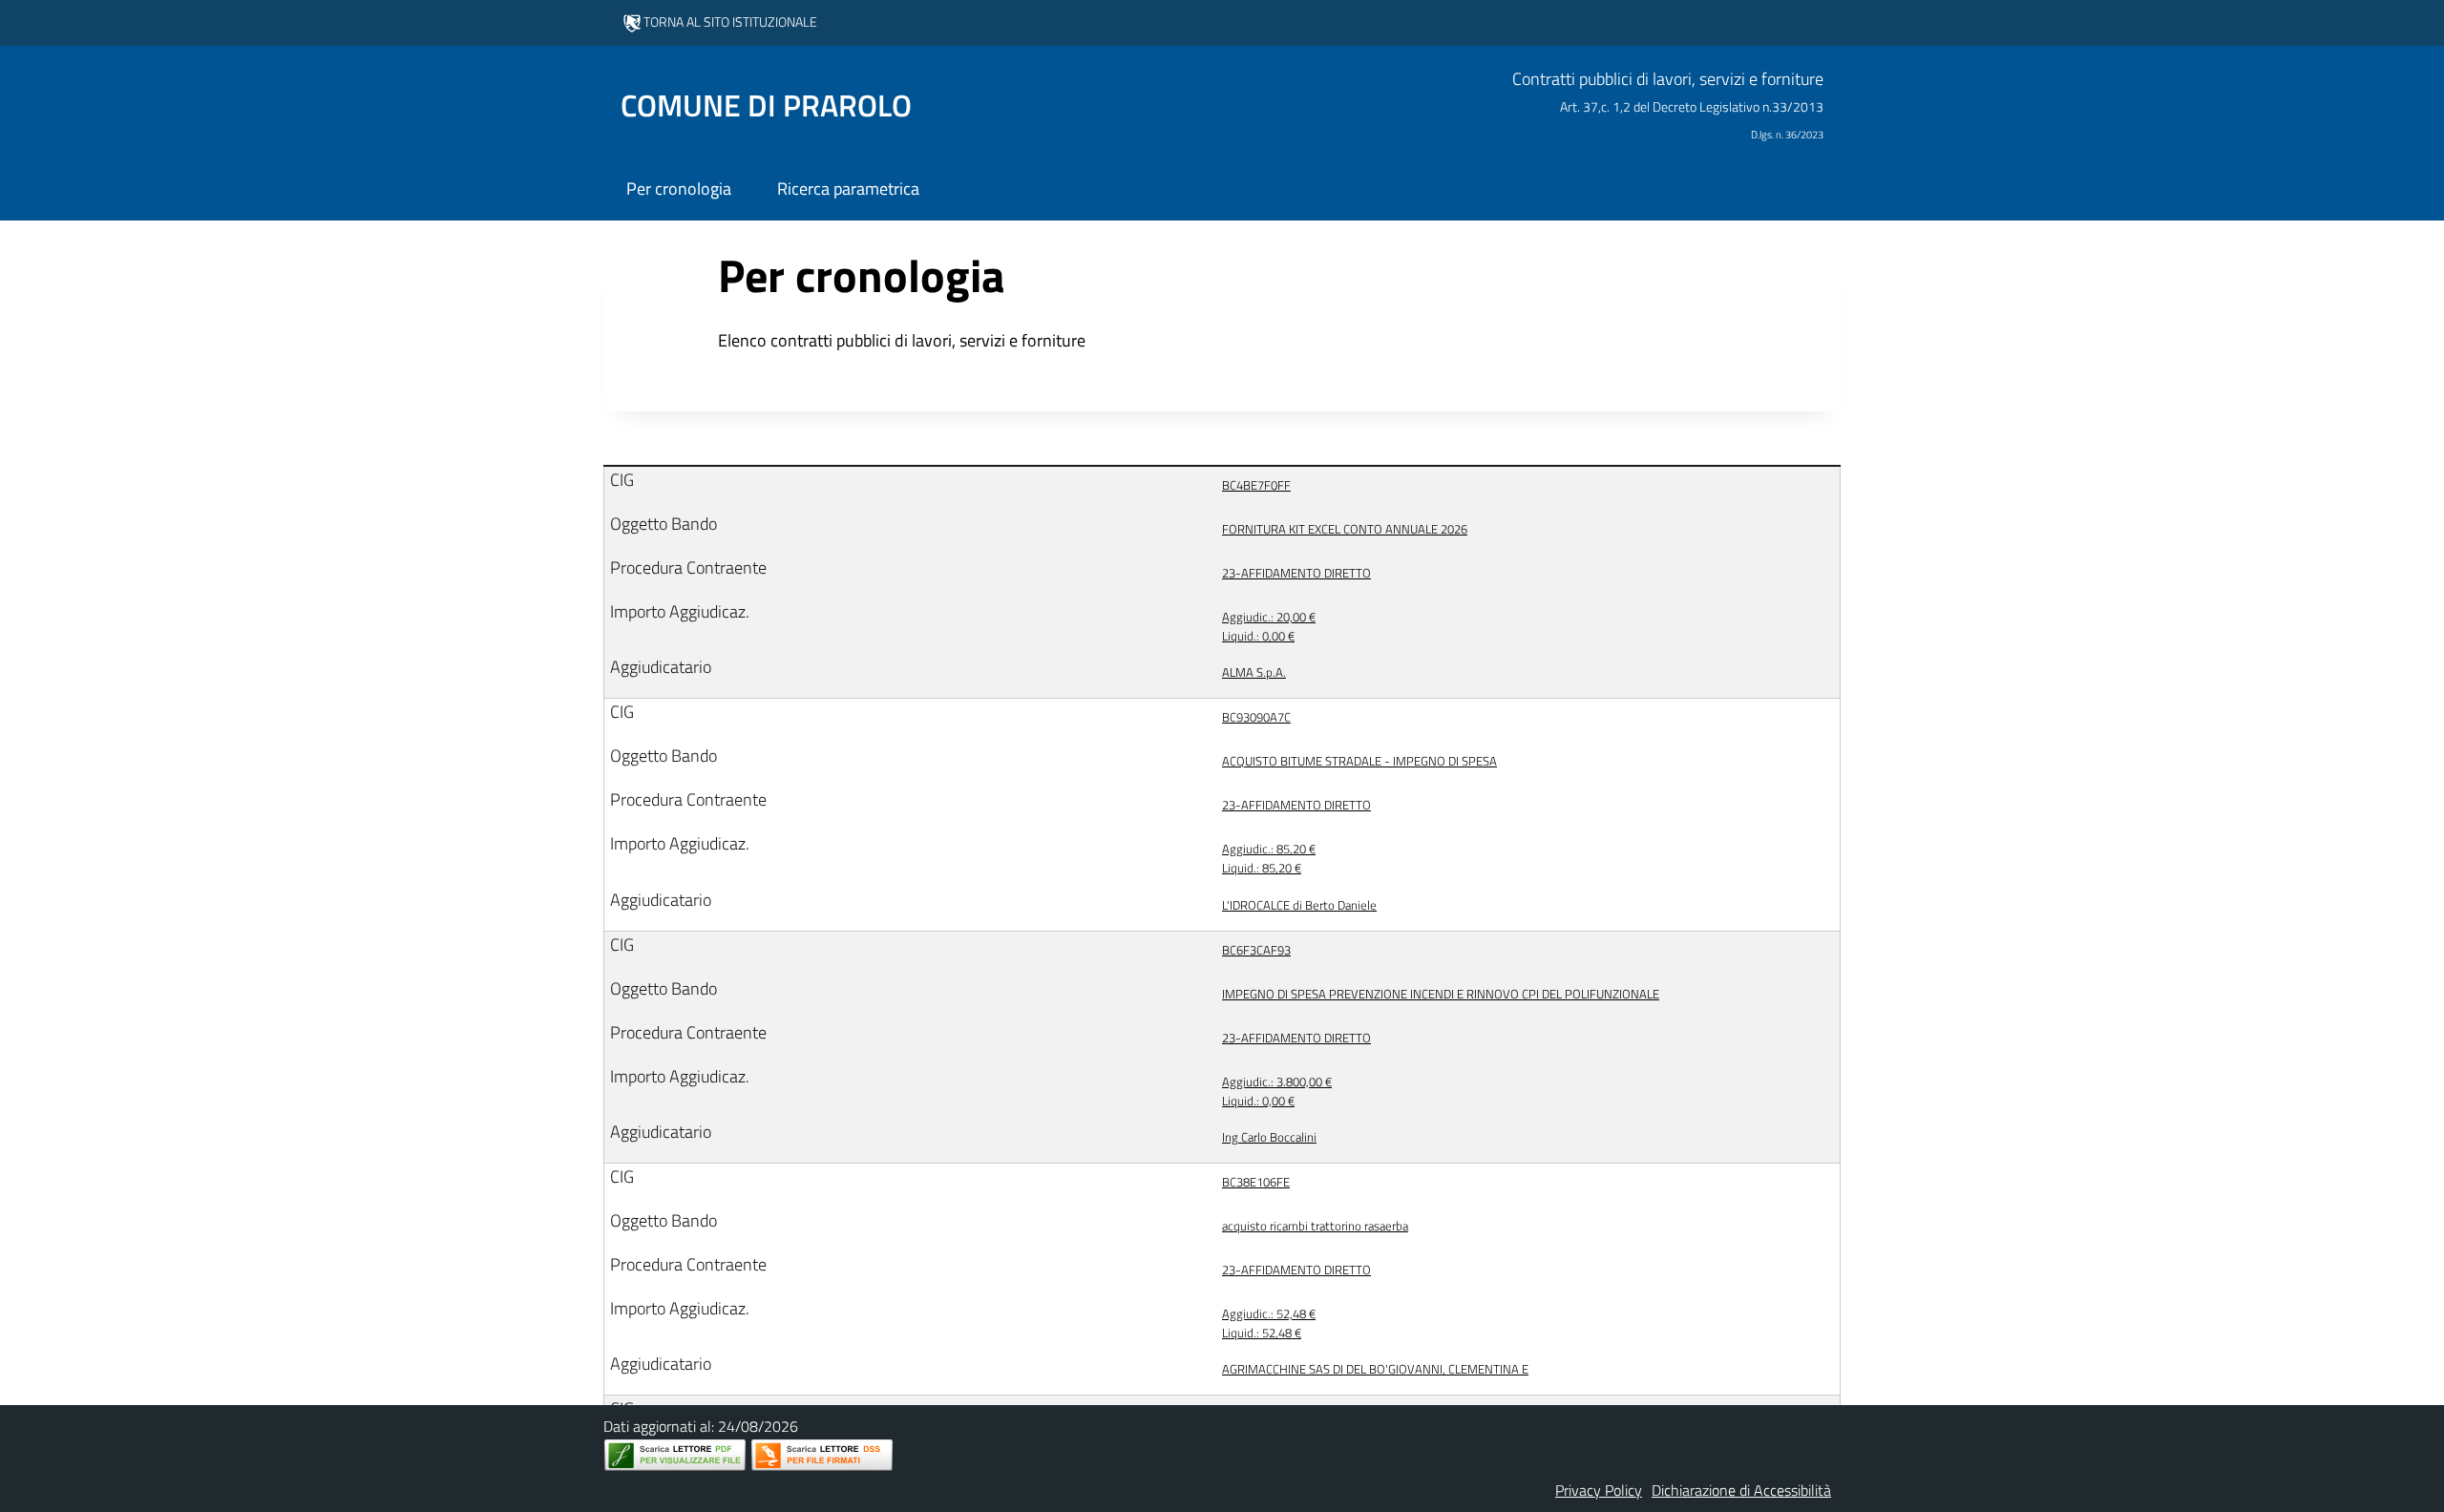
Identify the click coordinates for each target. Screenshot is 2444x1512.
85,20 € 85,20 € (1269, 858)
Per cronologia (679, 189)
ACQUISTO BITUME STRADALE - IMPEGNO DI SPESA (1359, 761)
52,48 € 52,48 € (1269, 1323)
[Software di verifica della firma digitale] (822, 1455)
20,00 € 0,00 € (1269, 626)
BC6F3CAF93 (1256, 950)
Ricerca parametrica (848, 189)
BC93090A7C (1256, 717)
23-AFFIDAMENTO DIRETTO (1296, 573)
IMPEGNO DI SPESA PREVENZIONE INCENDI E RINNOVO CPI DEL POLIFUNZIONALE (1441, 994)
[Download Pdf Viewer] (675, 1455)
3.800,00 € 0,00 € (1277, 1091)
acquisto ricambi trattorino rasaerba (1315, 1226)
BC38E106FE (1256, 1182)
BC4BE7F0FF (1256, 485)
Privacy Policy (1599, 1490)
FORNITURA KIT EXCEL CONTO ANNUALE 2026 (1345, 529)
